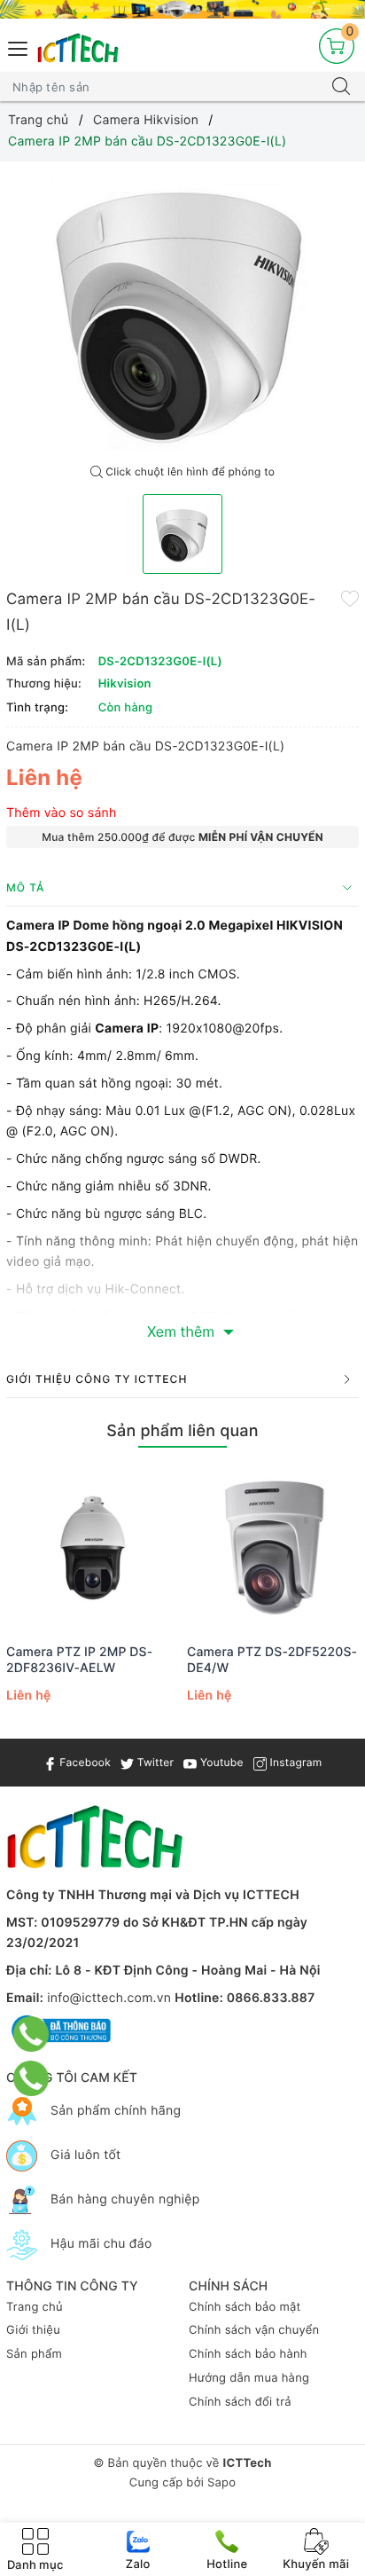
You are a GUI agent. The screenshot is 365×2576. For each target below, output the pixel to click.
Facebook (84, 1762)
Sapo (221, 2483)
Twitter (154, 1762)
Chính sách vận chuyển (254, 2330)
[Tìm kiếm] (341, 87)
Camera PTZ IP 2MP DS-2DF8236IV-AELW (79, 1660)
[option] (182, 309)
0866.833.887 (271, 1998)
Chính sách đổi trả (240, 2402)
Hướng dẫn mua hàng (249, 2378)
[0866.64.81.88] (31, 2078)
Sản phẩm (34, 2354)
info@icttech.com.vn (109, 1998)
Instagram (294, 1762)
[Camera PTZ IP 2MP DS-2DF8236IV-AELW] (92, 1547)
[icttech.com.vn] (78, 48)
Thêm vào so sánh (62, 813)
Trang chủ (35, 2307)
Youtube (220, 1762)
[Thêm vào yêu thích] (350, 598)
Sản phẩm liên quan (182, 1431)
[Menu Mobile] (19, 47)
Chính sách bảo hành (248, 2354)
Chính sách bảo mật (245, 2307)
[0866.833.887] (31, 2034)
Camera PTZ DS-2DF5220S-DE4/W (272, 1660)
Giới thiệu (33, 2330)
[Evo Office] (182, 9)
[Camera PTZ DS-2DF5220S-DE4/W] (273, 1547)
